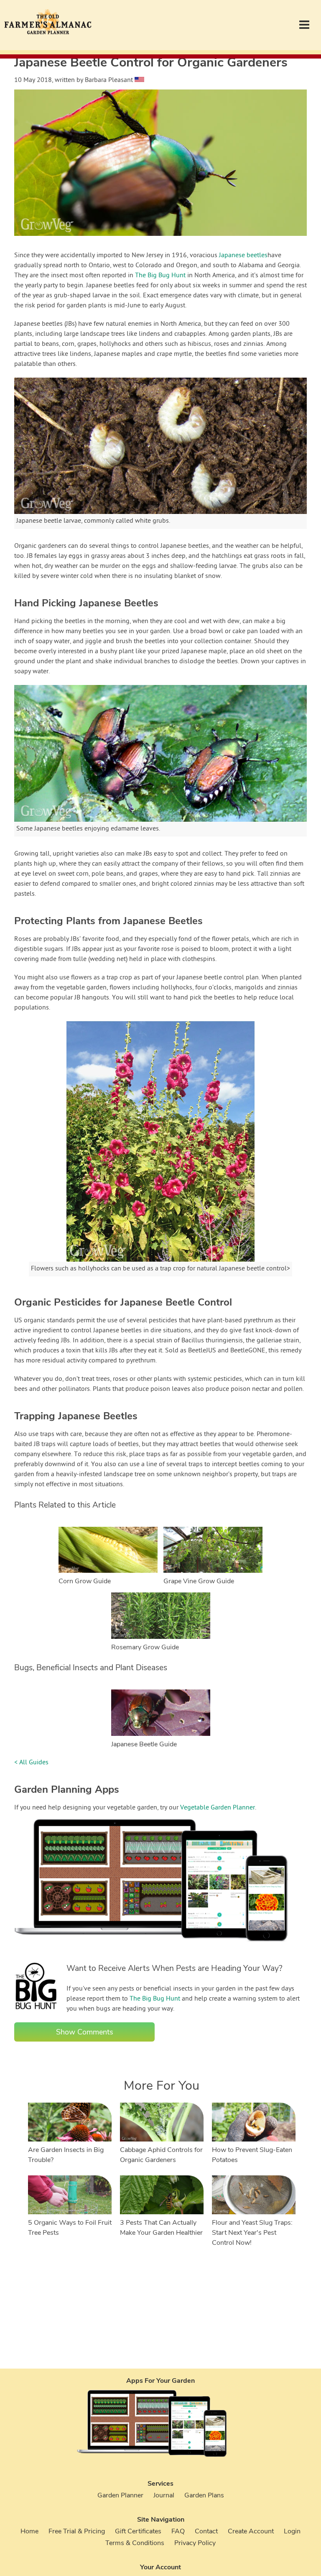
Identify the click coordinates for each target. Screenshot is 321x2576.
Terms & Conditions (135, 2543)
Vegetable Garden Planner (218, 1808)
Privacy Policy (195, 2543)
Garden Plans (204, 2495)
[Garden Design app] (167, 1948)
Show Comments (85, 2032)
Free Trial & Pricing (77, 2531)
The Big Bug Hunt (160, 276)
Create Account (251, 2531)
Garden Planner (120, 2495)
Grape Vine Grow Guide (199, 1581)
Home (29, 2531)
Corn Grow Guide (85, 1581)
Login (292, 2531)
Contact (206, 2531)
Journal (164, 2495)
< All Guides (31, 1763)
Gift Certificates (138, 2531)
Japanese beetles (243, 256)
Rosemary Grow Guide (145, 1647)
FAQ (178, 2531)
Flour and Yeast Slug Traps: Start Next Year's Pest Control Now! (252, 2233)
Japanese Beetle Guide (144, 1744)
